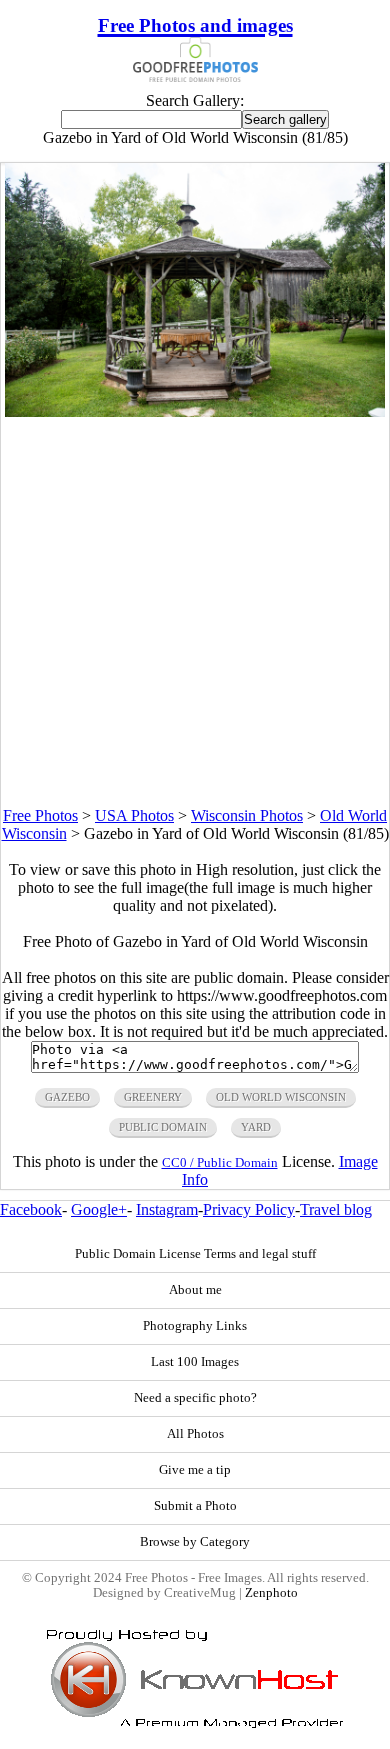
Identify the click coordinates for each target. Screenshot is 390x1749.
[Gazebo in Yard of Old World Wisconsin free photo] (195, 411)
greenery (153, 1097)
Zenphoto (271, 1593)
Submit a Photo (195, 1506)
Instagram (167, 1209)
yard (256, 1127)
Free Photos (40, 815)
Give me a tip (195, 1470)
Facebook (31, 1209)
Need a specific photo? (195, 1398)
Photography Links (195, 1326)
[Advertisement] (195, 612)
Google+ (99, 1209)
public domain (163, 1127)
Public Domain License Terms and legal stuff (195, 1254)
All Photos (195, 1434)
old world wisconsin (281, 1097)
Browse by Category (195, 1542)
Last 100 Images (195, 1362)
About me (195, 1290)
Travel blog (336, 1209)
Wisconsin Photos (247, 815)
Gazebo (67, 1097)
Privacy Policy (249, 1209)
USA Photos (134, 815)
